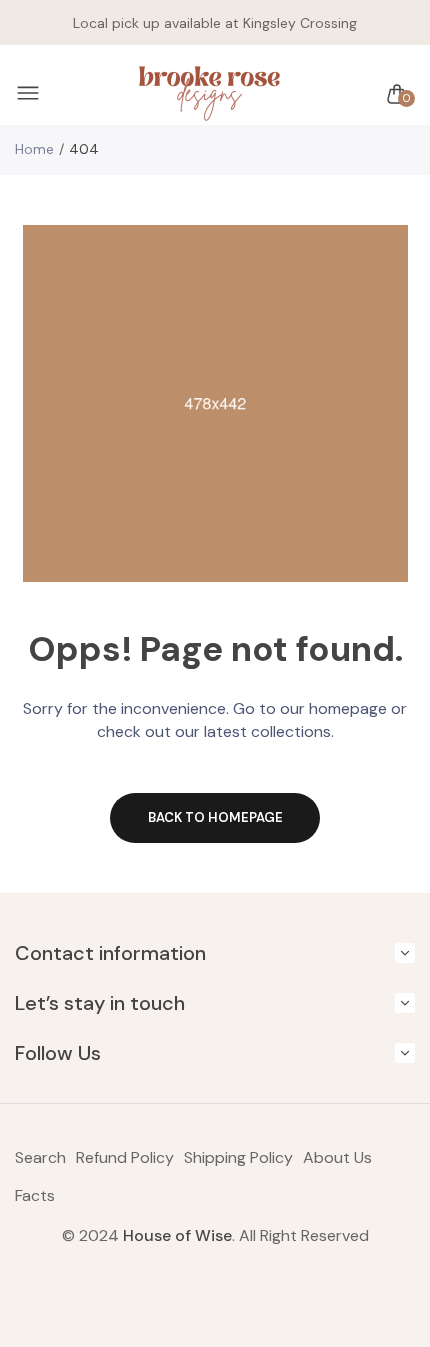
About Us (337, 1157)
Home (34, 149)
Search (40, 1157)
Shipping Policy (238, 1157)
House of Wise (177, 1235)
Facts (35, 1195)
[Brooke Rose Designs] (210, 94)
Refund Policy (125, 1157)
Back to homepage (215, 817)
